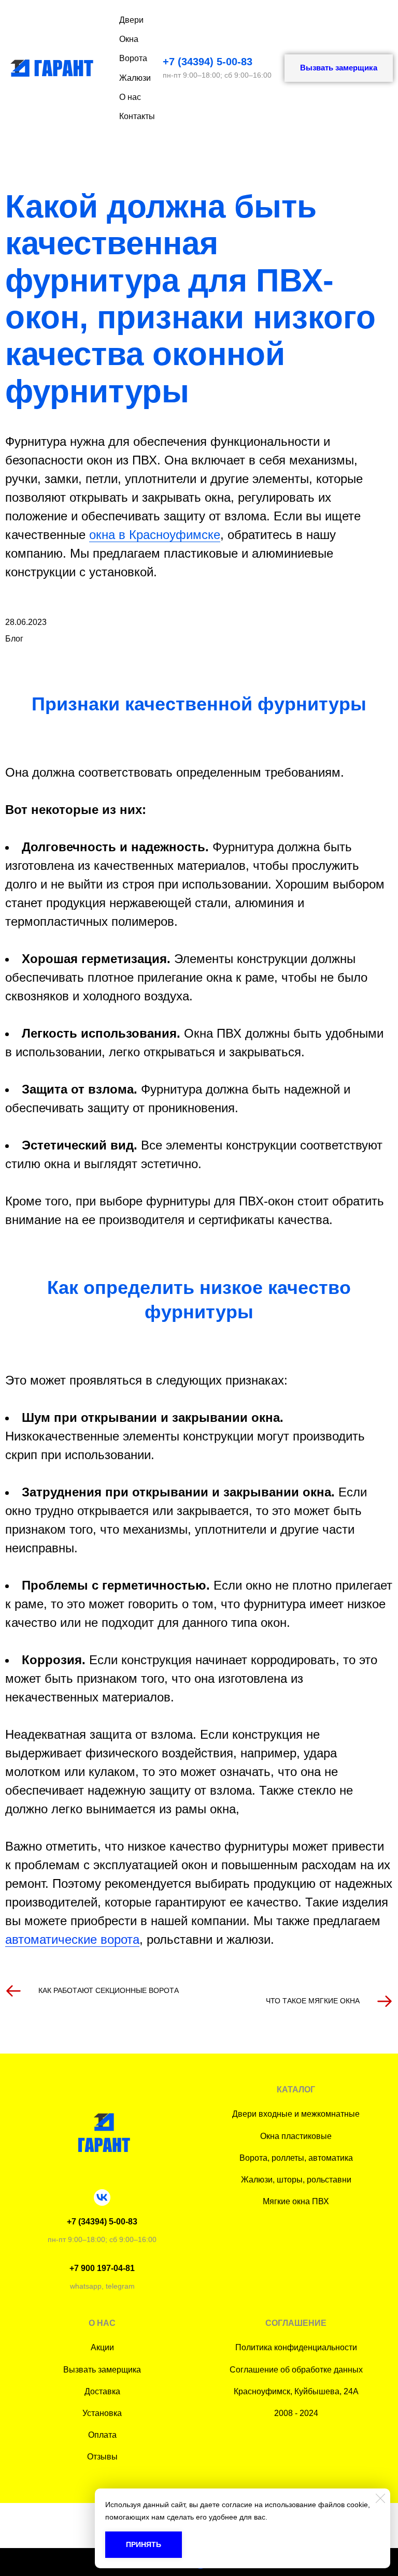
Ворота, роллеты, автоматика (296, 2158)
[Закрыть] (380, 2498)
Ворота (133, 58)
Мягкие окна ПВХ (296, 2201)
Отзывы (102, 2457)
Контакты (137, 116)
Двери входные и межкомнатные (296, 2114)
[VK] (102, 2197)
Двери (131, 20)
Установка (102, 2413)
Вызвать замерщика (102, 2370)
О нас (130, 97)
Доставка (102, 2391)
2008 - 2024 (296, 2413)
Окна (129, 39)
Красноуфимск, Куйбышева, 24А (296, 2391)
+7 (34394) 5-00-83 (208, 62)
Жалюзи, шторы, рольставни (296, 2180)
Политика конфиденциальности (296, 2347)
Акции (102, 2347)
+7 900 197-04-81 (102, 2268)
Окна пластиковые (296, 2136)
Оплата (102, 2435)
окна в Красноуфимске (155, 535)
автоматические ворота (72, 1939)
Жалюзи (135, 78)
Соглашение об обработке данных (296, 2370)
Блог (14, 639)
